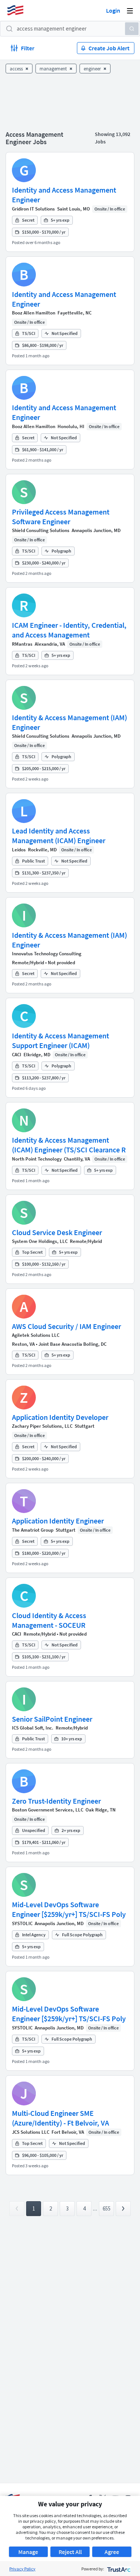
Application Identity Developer (60, 1417)
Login (113, 10)
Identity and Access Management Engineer (64, 195)
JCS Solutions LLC (31, 2132)
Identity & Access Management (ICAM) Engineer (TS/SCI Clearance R (69, 1145)
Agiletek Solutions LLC (36, 1335)
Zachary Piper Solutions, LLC (42, 1426)
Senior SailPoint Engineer (52, 1719)
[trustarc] (118, 2569)
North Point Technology (37, 1159)
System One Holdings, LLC (40, 1241)
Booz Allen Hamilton (34, 313)
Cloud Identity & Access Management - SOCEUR (49, 1620)
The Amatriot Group (33, 1530)
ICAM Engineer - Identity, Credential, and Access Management (69, 630)
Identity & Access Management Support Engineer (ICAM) (60, 1040)
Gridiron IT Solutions (33, 209)
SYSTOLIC (22, 1923)
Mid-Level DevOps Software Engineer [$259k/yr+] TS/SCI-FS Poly (69, 1909)
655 (107, 2208)
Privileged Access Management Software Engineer (61, 517)
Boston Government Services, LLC (48, 1810)
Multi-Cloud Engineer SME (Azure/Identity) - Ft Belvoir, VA (60, 2118)
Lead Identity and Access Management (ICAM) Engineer (59, 836)
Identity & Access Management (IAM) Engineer (69, 722)
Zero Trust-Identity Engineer (56, 1801)
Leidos (19, 850)
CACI (17, 1055)
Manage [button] (28, 2552)
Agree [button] (112, 2552)
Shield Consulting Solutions (41, 530)
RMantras (22, 644)
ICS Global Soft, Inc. (33, 1728)
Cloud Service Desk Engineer (57, 1232)
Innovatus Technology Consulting (47, 954)
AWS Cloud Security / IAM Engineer (66, 1326)
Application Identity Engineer (58, 1521)
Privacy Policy (22, 2569)
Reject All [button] (70, 2552)
